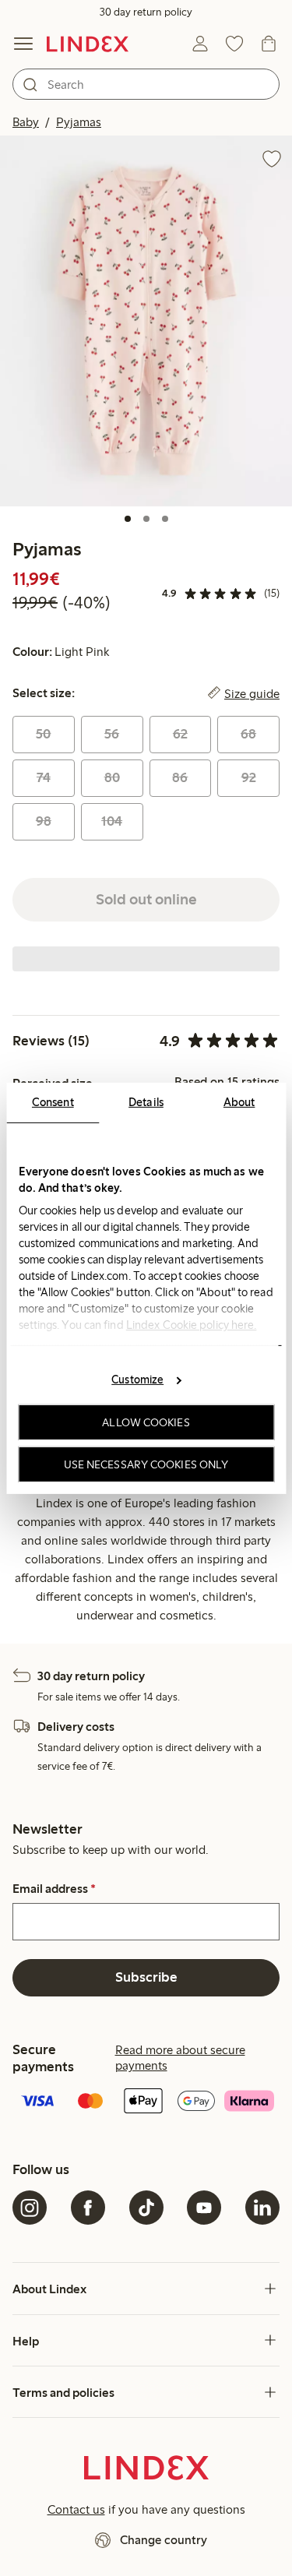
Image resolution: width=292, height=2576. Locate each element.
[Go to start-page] (88, 44)
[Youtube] (204, 2208)
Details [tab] (146, 1101)
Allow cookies (146, 1422)
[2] (146, 519)
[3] (165, 519)
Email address (54, 1889)
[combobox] (146, 84)
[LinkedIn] (262, 2208)
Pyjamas (79, 122)
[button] (146, 321)
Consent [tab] (53, 1101)
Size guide (252, 693)
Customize (137, 1380)
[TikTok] (146, 2208)
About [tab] (239, 1101)
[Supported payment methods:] (146, 2102)
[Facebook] (88, 2208)
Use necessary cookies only (146, 1464)
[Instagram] (30, 2208)
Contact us (76, 2509)
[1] (128, 519)
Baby (26, 122)
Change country (164, 2540)
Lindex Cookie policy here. (191, 1324)
